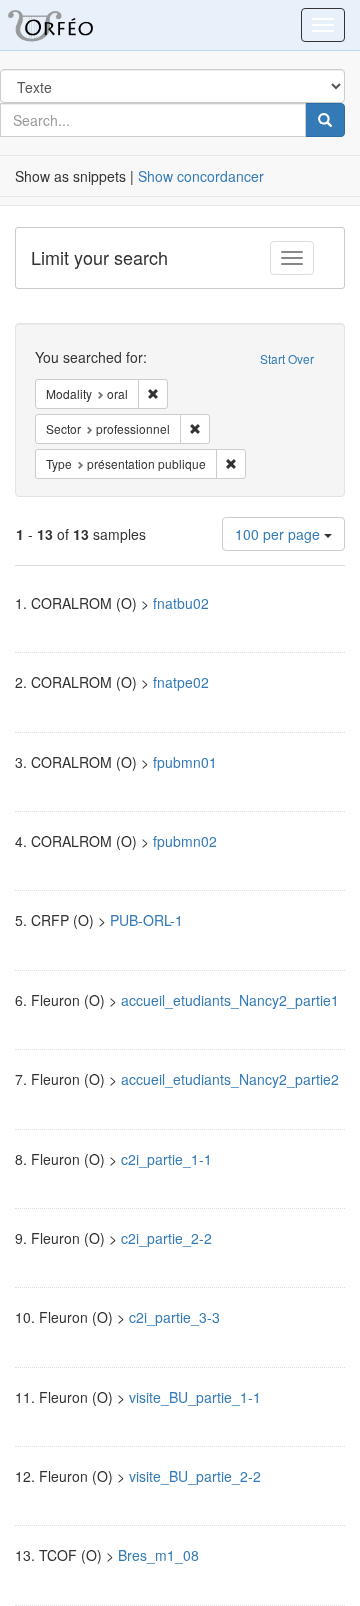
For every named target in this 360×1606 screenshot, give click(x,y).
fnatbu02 (181, 603)
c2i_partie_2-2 (166, 1238)
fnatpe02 (181, 682)
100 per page (279, 534)
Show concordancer (201, 176)
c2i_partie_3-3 (174, 1317)
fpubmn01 (185, 762)
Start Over (287, 358)
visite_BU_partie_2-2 (195, 1476)
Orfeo (75, 25)
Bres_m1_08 (158, 1555)
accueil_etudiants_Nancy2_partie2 (230, 1079)
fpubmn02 (185, 841)
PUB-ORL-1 (146, 920)
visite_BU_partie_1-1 (195, 1397)
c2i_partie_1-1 (166, 1159)
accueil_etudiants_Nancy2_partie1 (230, 1000)
